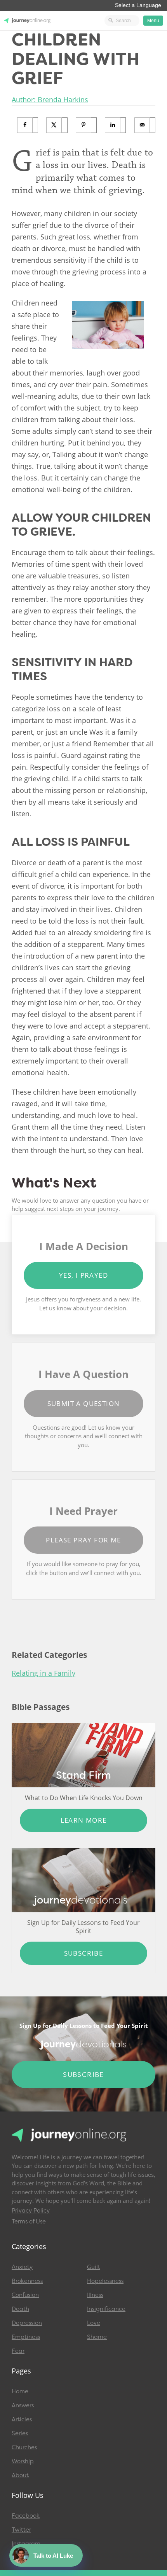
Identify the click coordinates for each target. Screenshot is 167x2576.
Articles (22, 2419)
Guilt (94, 2267)
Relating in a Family (43, 1673)
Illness (95, 2295)
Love (94, 2323)
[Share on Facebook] (28, 125)
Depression (27, 2323)
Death (20, 2309)
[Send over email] (145, 125)
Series (20, 2433)
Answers (23, 2405)
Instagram (26, 2544)
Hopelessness (105, 2281)
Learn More (84, 1820)
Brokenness (27, 2281)
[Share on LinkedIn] (116, 125)
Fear (18, 2351)
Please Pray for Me (83, 1540)
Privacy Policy (31, 2211)
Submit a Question (84, 1403)
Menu (153, 21)
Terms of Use (29, 2221)
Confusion (25, 2295)
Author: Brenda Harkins (50, 100)
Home (20, 2391)
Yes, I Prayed (83, 1275)
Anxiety (22, 2267)
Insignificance (106, 2309)
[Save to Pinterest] (86, 125)
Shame (97, 2337)
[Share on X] (57, 125)
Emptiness (26, 2337)
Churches (24, 2447)
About (20, 2475)
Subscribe (84, 1953)
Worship (23, 2461)
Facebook (26, 2516)
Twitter (21, 2530)
